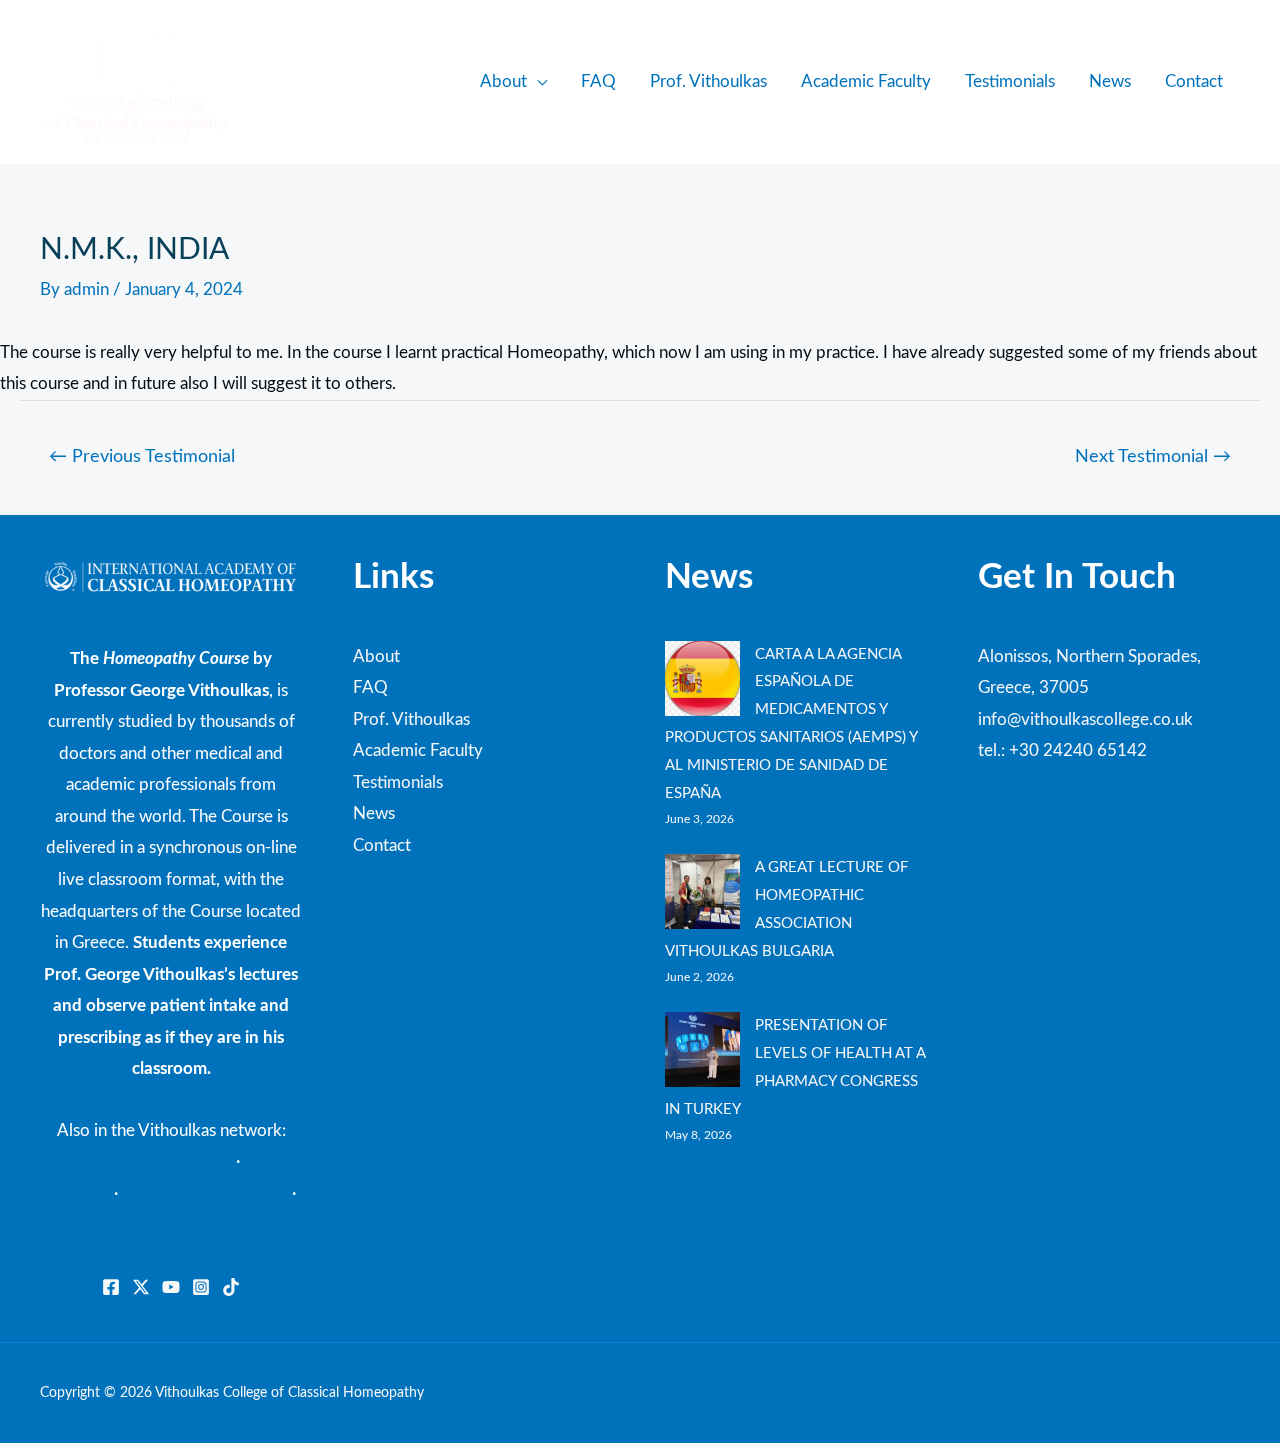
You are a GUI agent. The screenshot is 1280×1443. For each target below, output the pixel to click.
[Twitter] (141, 1287)
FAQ (598, 81)
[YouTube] (171, 1287)
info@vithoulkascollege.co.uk (1085, 719)
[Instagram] (201, 1287)
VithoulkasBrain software (171, 1224)
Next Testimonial (1153, 456)
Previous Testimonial (142, 456)
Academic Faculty (866, 81)
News (1110, 81)
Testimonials (1010, 81)
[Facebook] (111, 1287)
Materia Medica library (148, 1161)
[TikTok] (231, 1287)
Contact (1194, 81)
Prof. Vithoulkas (708, 81)
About (503, 81)
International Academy (205, 1193)
